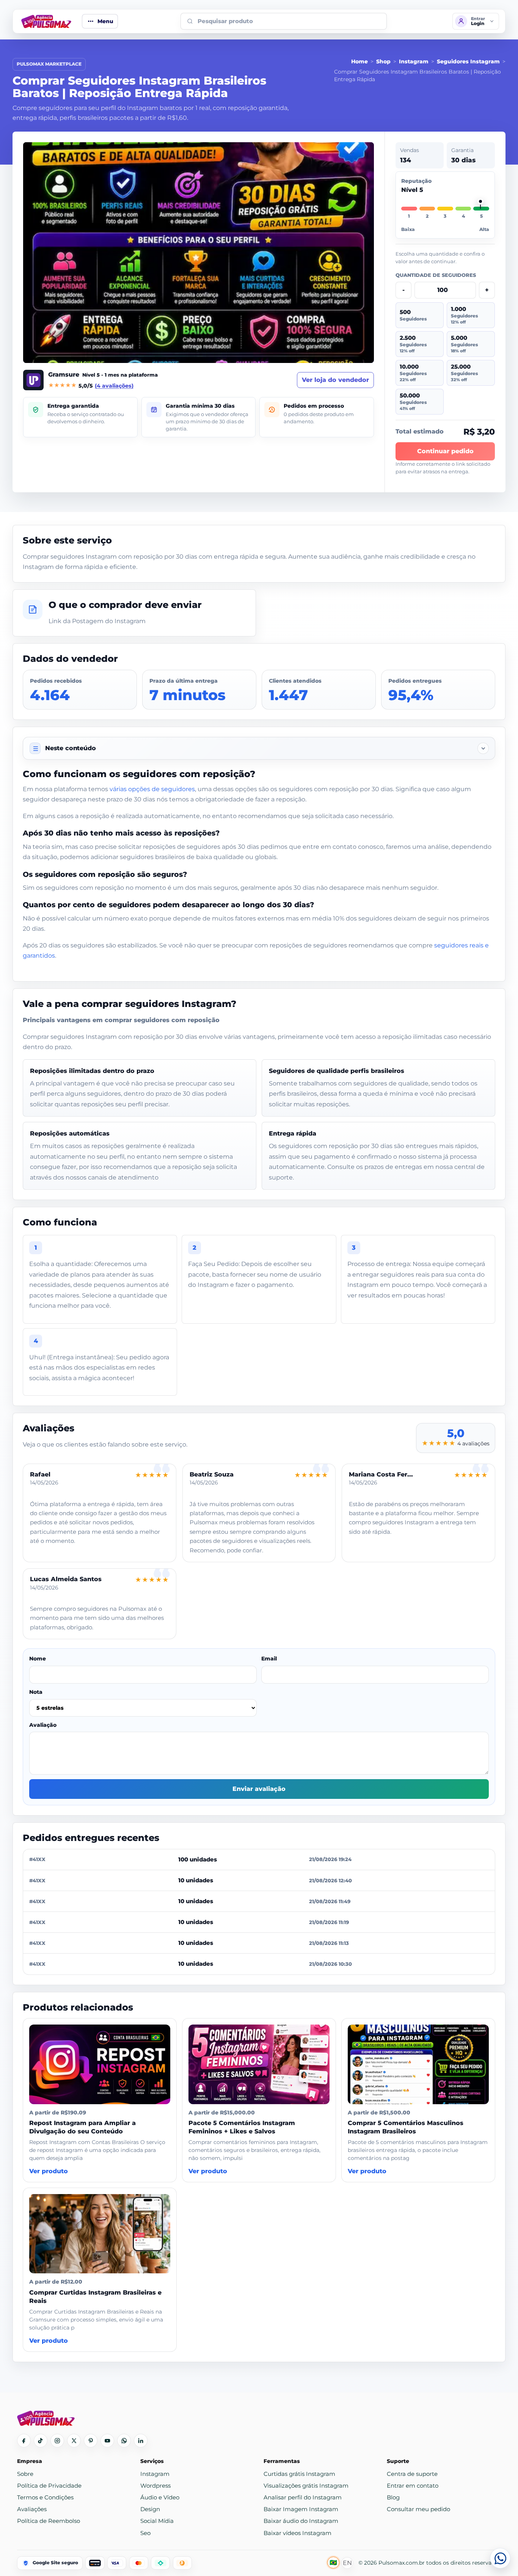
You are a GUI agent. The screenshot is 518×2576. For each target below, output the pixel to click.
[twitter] (74, 2441)
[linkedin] (141, 2441)
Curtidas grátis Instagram (299, 2474)
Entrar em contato (413, 2486)
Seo (145, 2533)
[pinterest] (91, 2441)
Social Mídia (157, 2521)
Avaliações (32, 2509)
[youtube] (107, 2441)
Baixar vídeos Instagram (297, 2533)
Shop (383, 61)
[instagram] (57, 2441)
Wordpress (155, 2486)
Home (359, 61)
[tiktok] (41, 2441)
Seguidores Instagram (468, 61)
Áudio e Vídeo (160, 2497)
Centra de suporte (412, 2474)
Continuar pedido (445, 451)
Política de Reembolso (49, 2521)
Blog (393, 2497)
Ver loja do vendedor (335, 380)
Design (150, 2509)
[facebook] (24, 2441)
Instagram (414, 61)
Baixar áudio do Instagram (301, 2521)
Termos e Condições (45, 2497)
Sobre (25, 2474)
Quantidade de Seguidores (436, 275)
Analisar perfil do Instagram (303, 2497)
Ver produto (49, 2171)
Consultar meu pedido (418, 2509)
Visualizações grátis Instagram (306, 2486)
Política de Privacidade (49, 2486)
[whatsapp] (124, 2441)
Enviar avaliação (259, 1789)
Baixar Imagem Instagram (301, 2509)
